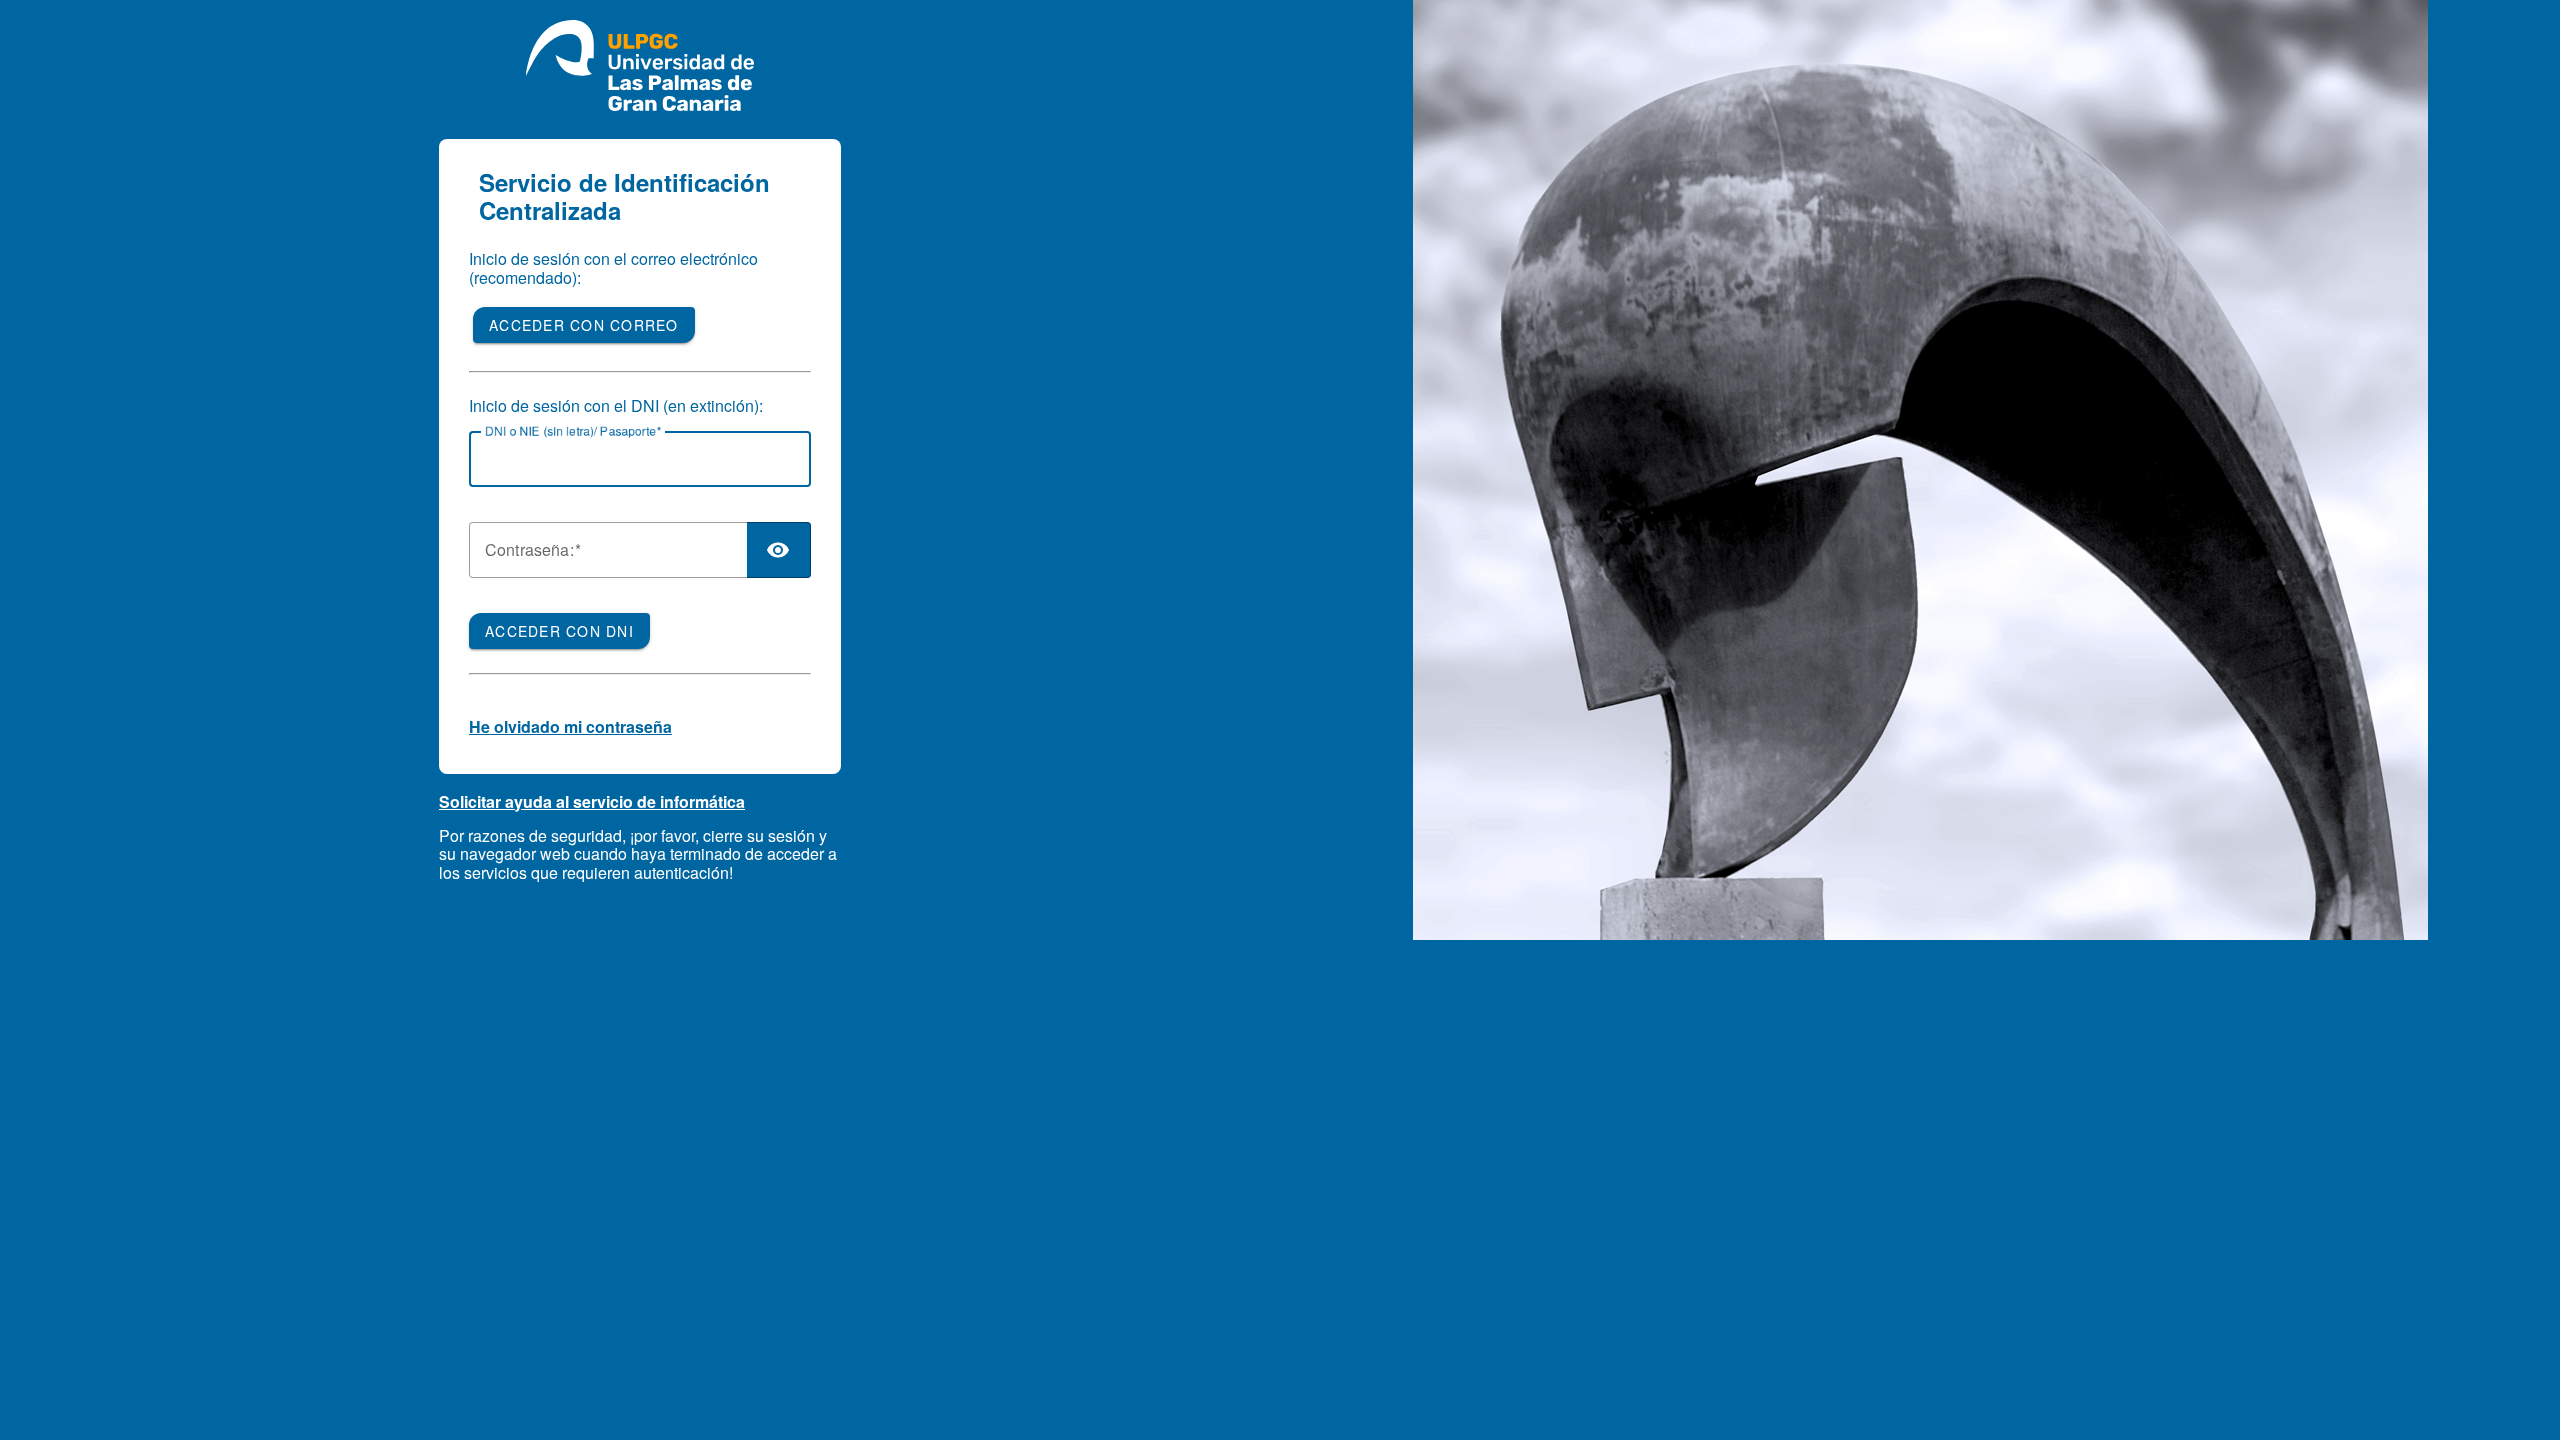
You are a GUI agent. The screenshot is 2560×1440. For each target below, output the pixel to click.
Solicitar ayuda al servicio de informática (592, 801)
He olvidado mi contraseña (570, 726)
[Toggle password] (779, 550)
